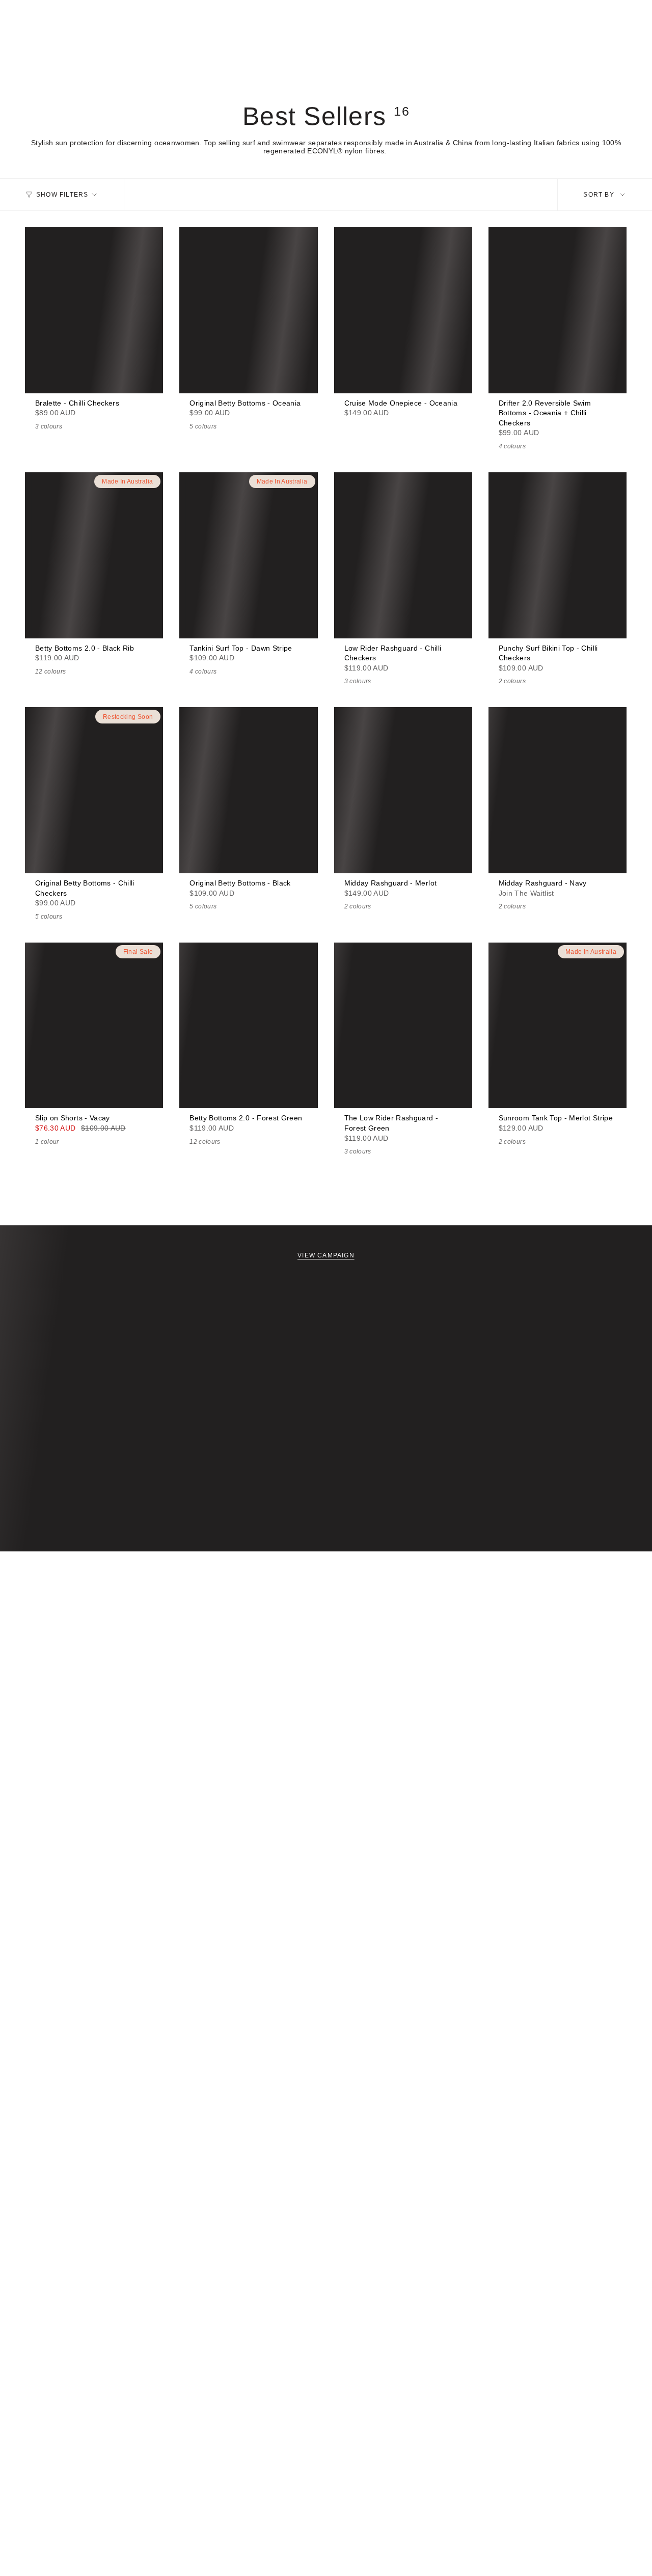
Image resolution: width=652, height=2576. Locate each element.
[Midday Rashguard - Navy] (558, 790)
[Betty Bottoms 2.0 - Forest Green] (248, 1026)
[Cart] (620, 59)
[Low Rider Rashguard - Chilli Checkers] (403, 555)
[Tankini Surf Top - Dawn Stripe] (248, 555)
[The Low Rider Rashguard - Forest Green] (403, 1026)
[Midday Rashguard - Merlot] (403, 790)
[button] (35, 59)
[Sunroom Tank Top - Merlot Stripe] (558, 1026)
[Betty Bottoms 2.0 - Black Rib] (94, 555)
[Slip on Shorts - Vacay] (94, 1026)
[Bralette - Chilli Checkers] (94, 310)
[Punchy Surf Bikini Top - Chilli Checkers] (558, 555)
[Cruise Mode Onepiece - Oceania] (403, 310)
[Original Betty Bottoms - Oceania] (248, 310)
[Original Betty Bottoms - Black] (248, 790)
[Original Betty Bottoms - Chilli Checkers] (94, 790)
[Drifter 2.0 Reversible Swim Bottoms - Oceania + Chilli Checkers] (558, 310)
